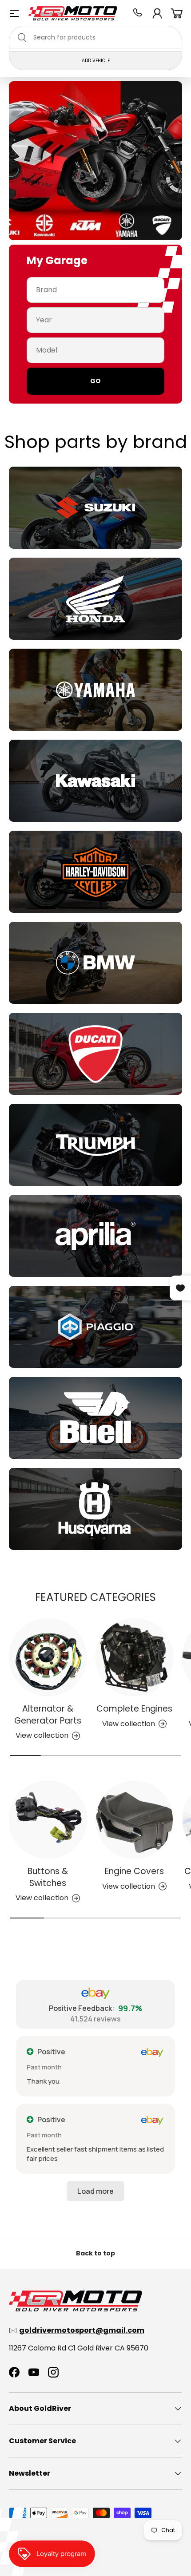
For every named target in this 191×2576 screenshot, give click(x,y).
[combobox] (95, 37)
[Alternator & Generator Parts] (48, 1657)
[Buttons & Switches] (48, 1820)
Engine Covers (134, 1871)
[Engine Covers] (134, 1820)
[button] (177, 13)
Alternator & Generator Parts (48, 1714)
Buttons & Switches (48, 1877)
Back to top (95, 2253)
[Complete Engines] (134, 1657)
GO (95, 381)
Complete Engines (134, 1709)
